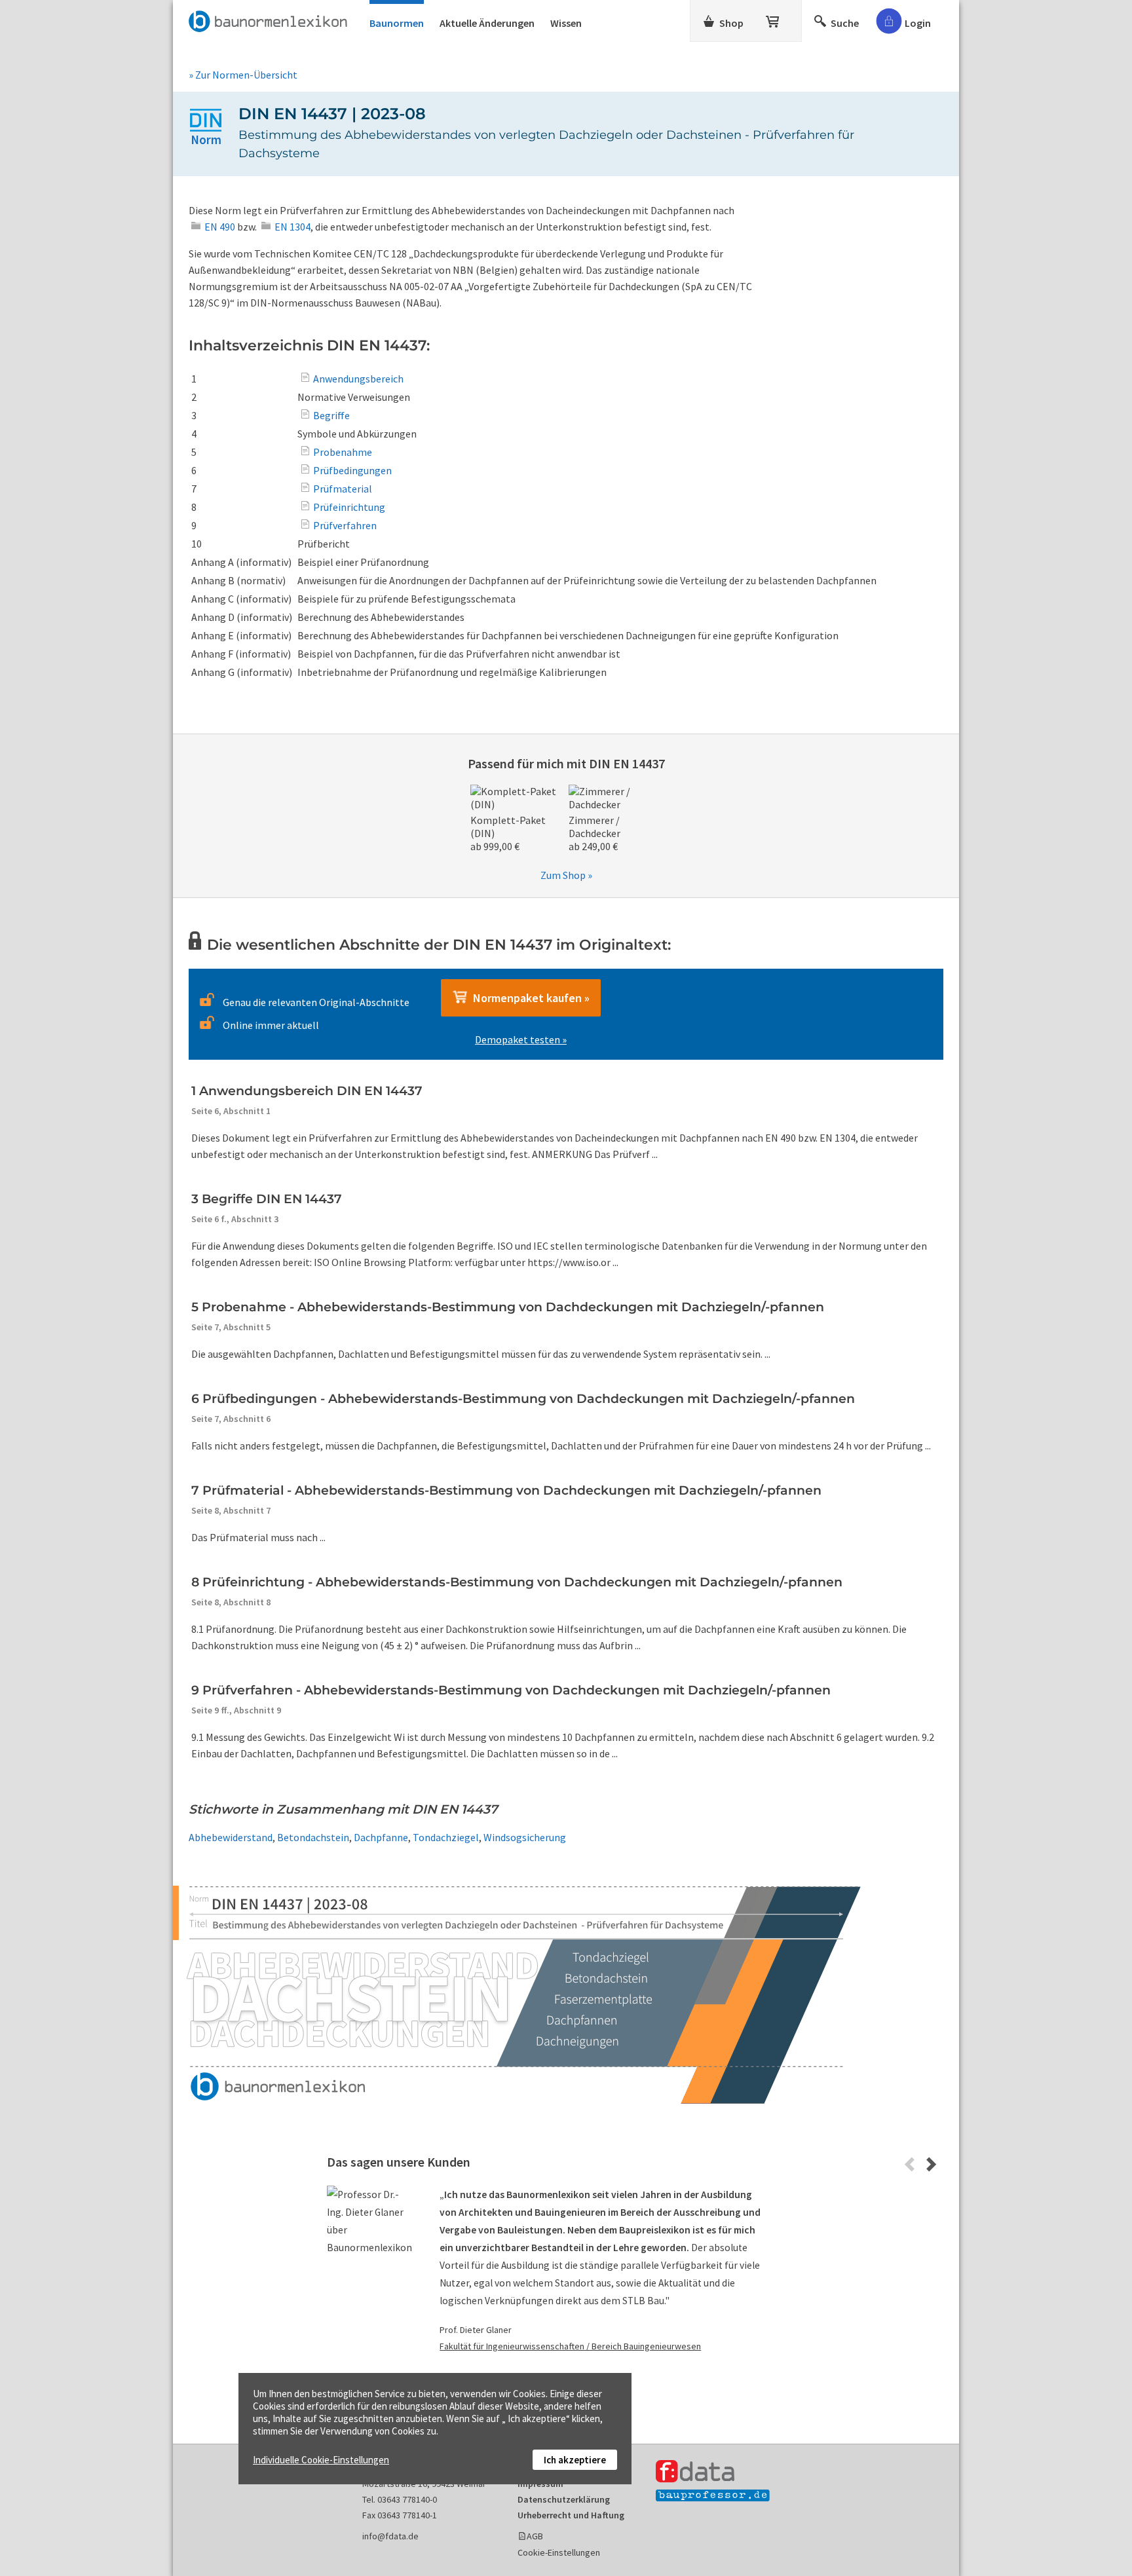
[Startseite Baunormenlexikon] (271, 19)
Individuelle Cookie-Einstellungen (321, 2460)
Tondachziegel (446, 1837)
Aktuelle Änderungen (487, 23)
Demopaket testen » (521, 1039)
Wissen (566, 23)
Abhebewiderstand (231, 1837)
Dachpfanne (381, 1837)
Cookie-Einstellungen (559, 2552)
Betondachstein (313, 1837)
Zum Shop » (566, 875)
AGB (535, 2536)
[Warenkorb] (774, 19)
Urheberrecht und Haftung (571, 2515)
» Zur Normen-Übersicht (243, 75)
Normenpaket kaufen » (529, 998)
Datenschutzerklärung (564, 2499)
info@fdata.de (390, 2536)
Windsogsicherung (525, 1837)
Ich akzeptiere (575, 2460)
